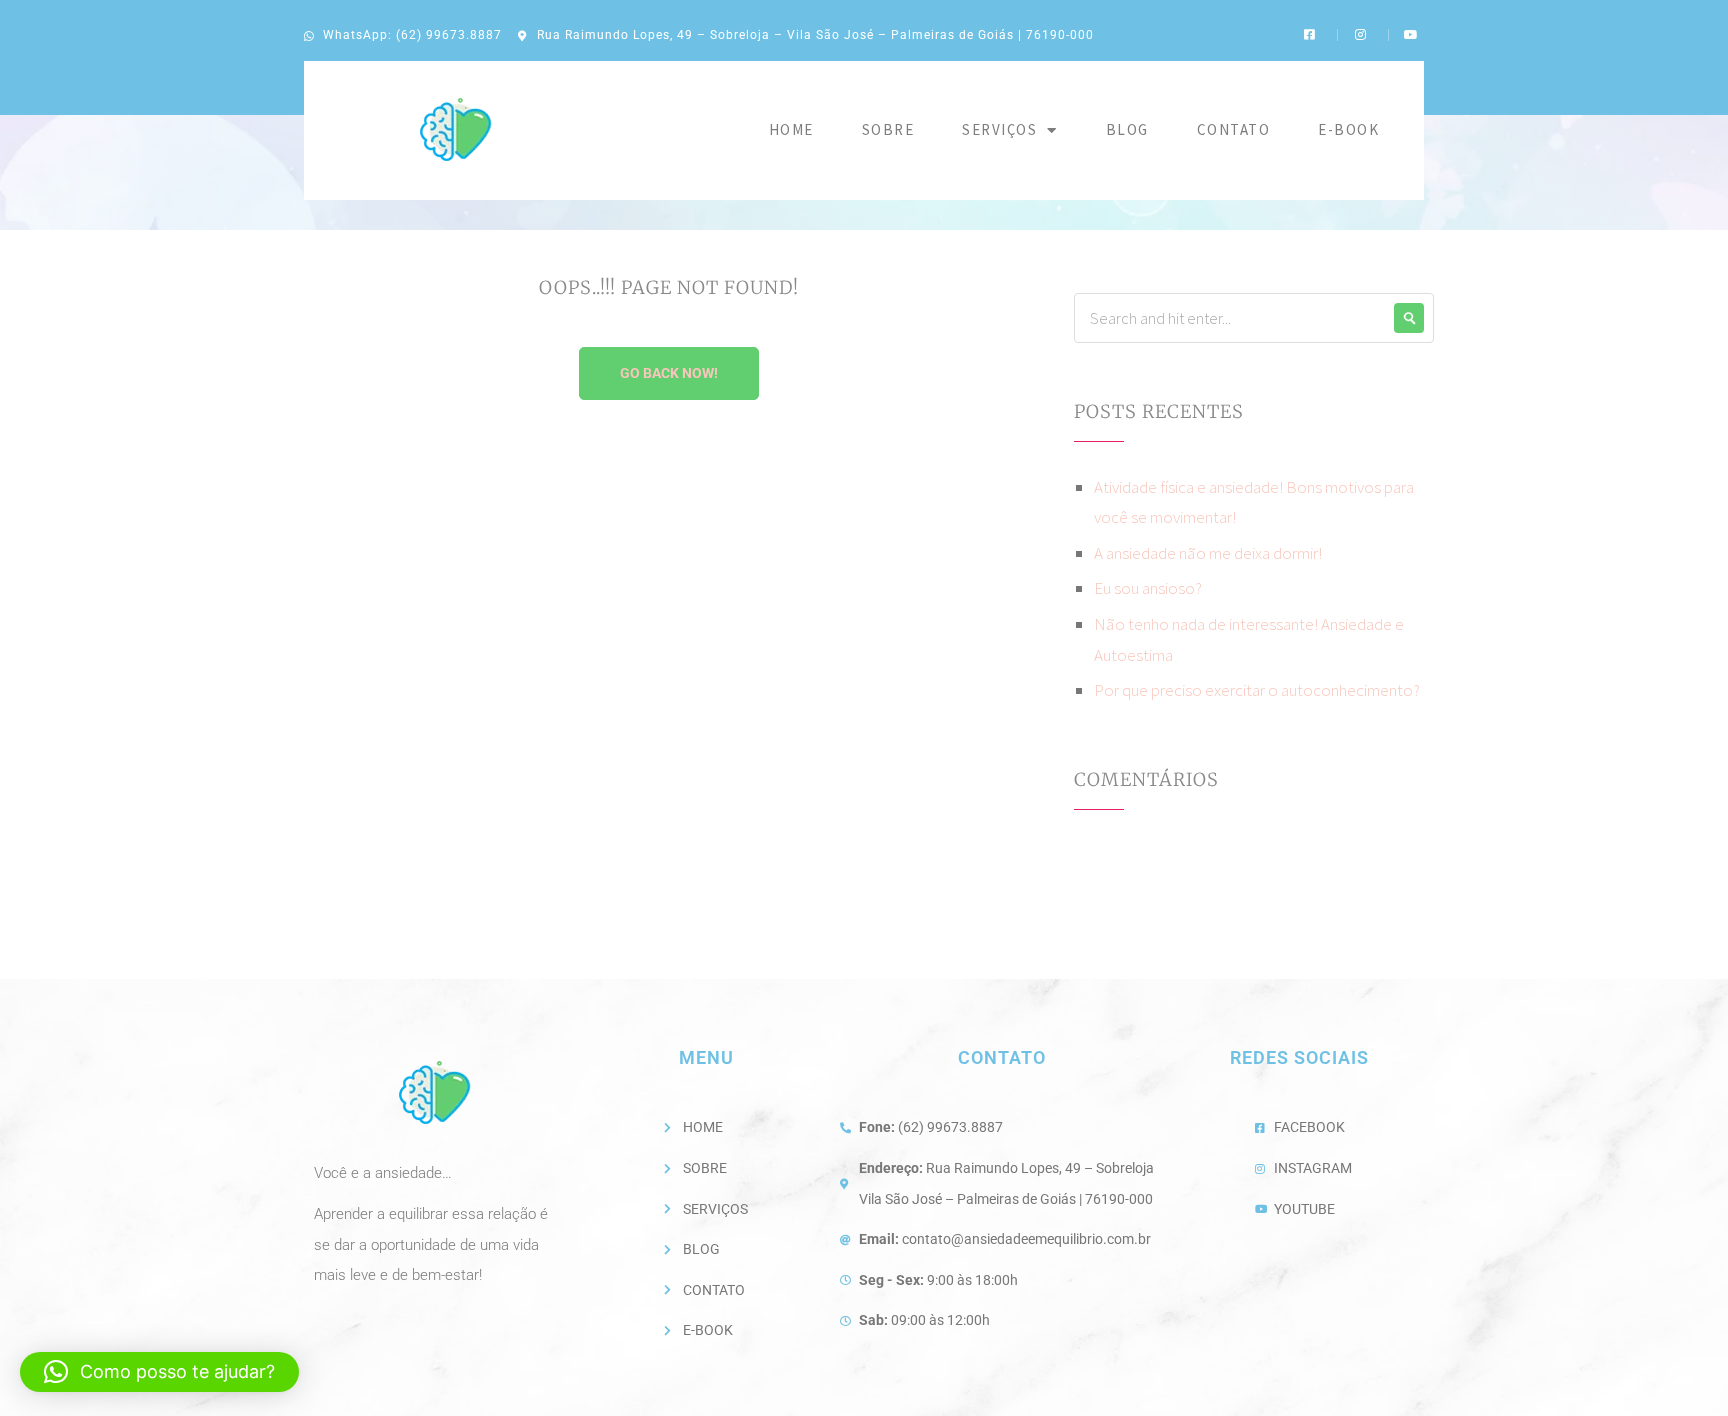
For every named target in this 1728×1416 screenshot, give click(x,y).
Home (791, 129)
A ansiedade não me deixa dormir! (1208, 553)
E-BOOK (1348, 129)
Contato (1234, 129)
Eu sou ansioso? (1148, 588)
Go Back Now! (669, 373)
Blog (1127, 129)
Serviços (999, 129)
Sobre (888, 129)
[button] (159, 1372)
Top (1680, 1368)
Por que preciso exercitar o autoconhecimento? (1257, 690)
